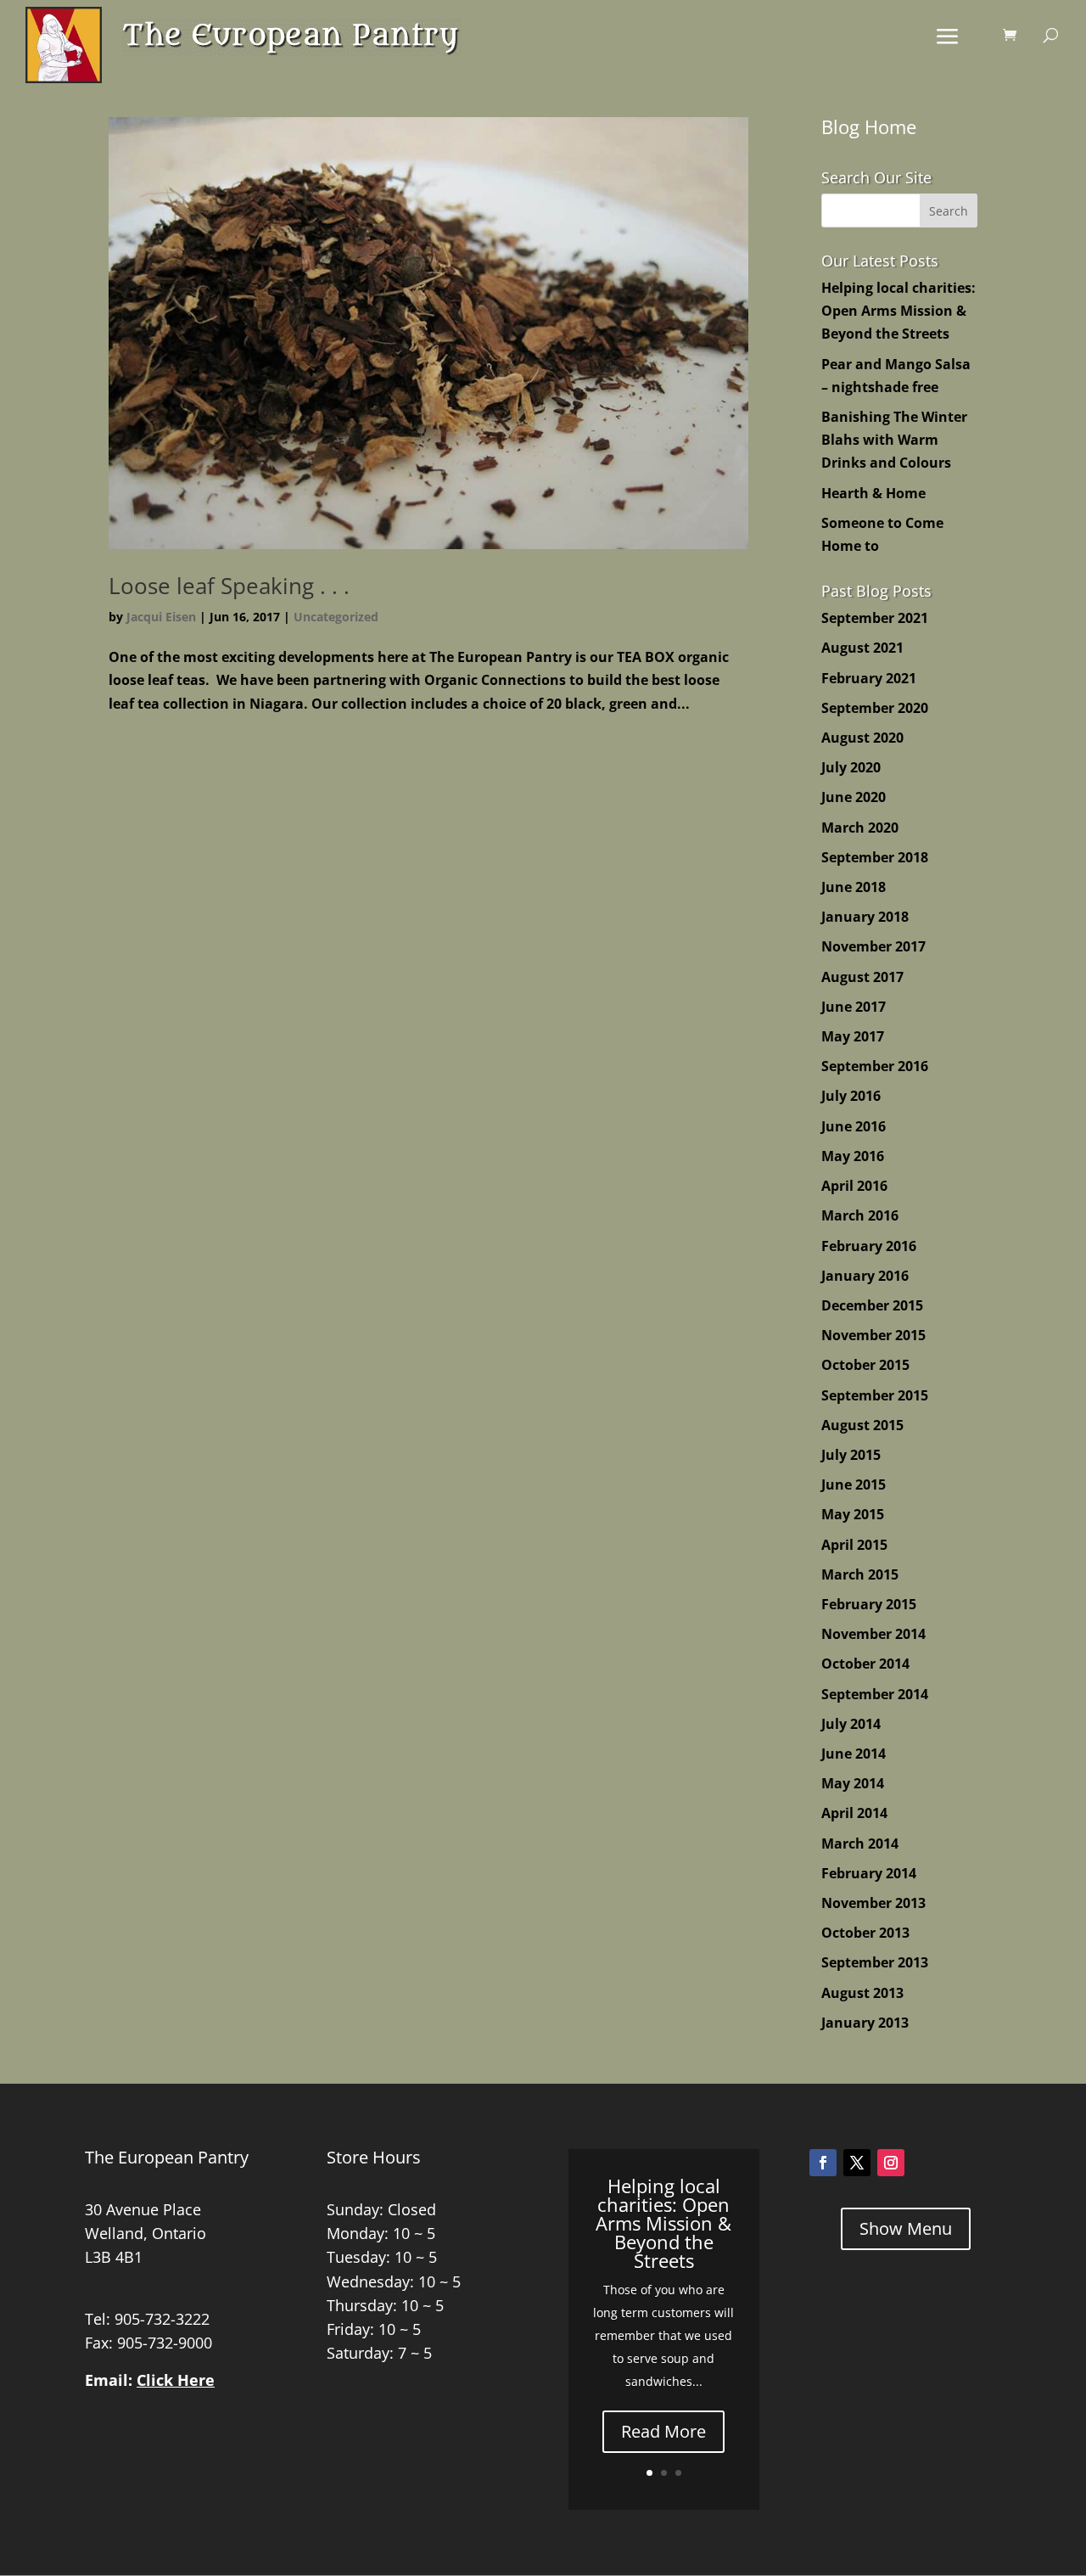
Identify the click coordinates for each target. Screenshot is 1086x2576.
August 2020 (862, 738)
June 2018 (854, 887)
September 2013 (875, 1962)
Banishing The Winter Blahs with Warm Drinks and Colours (894, 440)
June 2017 (854, 1007)
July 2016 (851, 1096)
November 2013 (873, 1903)
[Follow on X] (857, 2163)
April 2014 (854, 1813)
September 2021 (875, 618)
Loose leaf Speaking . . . (229, 586)
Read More (663, 2431)
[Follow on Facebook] (823, 2163)
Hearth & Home (873, 493)
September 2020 (875, 708)
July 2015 (851, 1455)
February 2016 (869, 1246)
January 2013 (865, 2023)
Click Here (176, 2380)
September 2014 (875, 1694)
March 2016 (860, 1215)
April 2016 (854, 1186)
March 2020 (860, 828)
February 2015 (869, 1604)
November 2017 (873, 946)
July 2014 (851, 1724)
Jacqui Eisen (161, 617)
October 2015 (865, 1365)
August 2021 (862, 648)
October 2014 (865, 1664)
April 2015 (854, 1545)
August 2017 (862, 977)
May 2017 (853, 1036)
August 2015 (862, 1425)
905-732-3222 (162, 2319)
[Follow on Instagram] (891, 2163)
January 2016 (865, 1276)
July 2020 (851, 767)
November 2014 (873, 1634)
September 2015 (875, 1395)
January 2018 (865, 917)
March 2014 (860, 1844)
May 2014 (853, 1783)
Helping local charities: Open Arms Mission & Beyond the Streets (898, 311)
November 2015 (873, 1335)
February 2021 (869, 678)
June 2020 (854, 797)
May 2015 (853, 1514)
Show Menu (906, 2228)
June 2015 (854, 1484)
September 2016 (875, 1066)
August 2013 (862, 1993)
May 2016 (853, 1156)
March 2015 (860, 1574)
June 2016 (854, 1126)
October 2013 (865, 1933)
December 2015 (872, 1305)
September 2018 (875, 857)
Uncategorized (336, 617)
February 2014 (869, 1873)
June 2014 (854, 1754)
